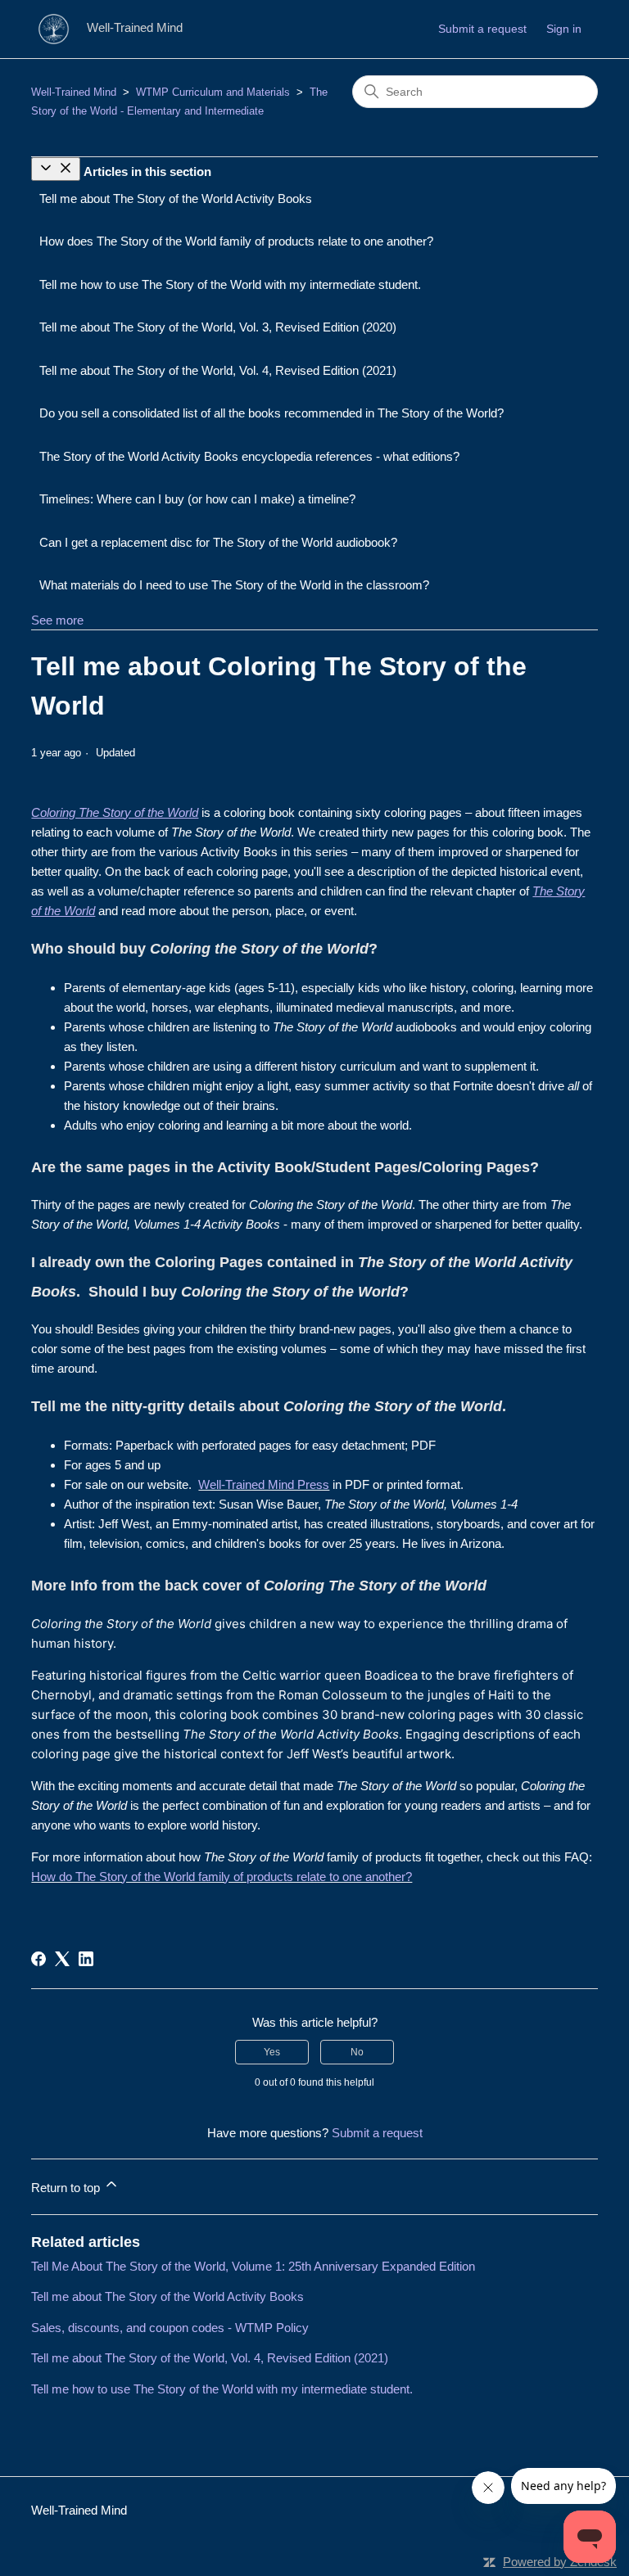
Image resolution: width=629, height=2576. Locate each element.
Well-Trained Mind (74, 92)
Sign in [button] (564, 29)
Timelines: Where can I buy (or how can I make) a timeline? (197, 499)
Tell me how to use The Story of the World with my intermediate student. (230, 284)
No (357, 2052)
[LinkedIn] (86, 1959)
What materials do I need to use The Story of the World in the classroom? (234, 585)
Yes (272, 2052)
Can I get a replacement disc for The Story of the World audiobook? (218, 542)
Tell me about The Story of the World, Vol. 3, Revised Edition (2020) (218, 327)
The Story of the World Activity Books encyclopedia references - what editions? (249, 456)
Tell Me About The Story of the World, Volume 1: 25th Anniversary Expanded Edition (253, 2266)
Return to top (67, 2188)
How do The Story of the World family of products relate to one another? (222, 1877)
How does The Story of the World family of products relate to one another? (236, 241)
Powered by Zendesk (560, 2562)
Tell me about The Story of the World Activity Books (176, 199)
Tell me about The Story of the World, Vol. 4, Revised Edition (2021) (218, 370)
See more (57, 620)
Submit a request (482, 29)
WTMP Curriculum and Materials (213, 92)
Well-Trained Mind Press (264, 1484)
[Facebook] (38, 1959)
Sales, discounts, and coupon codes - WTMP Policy (170, 2328)
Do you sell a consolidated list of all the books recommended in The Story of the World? (272, 413)
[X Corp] (62, 1959)
